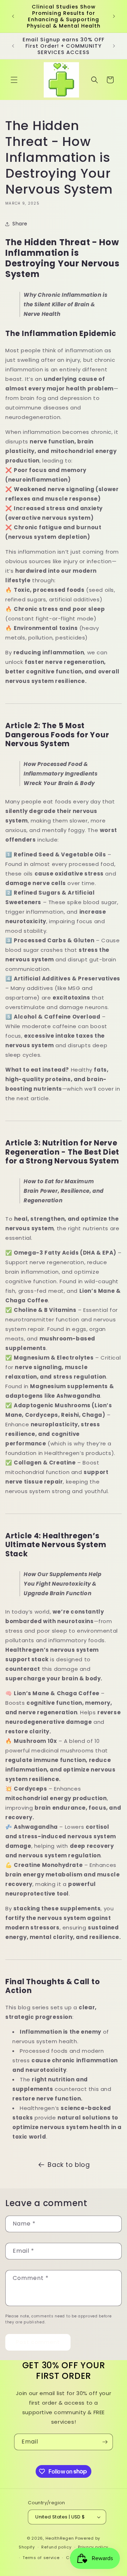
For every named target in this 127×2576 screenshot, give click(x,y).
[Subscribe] (105, 2442)
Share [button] (20, 224)
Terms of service (41, 2558)
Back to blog (69, 2165)
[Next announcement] (114, 16)
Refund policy (56, 2547)
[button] (14, 80)
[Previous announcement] (13, 16)
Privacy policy (93, 2547)
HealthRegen (60, 2538)
